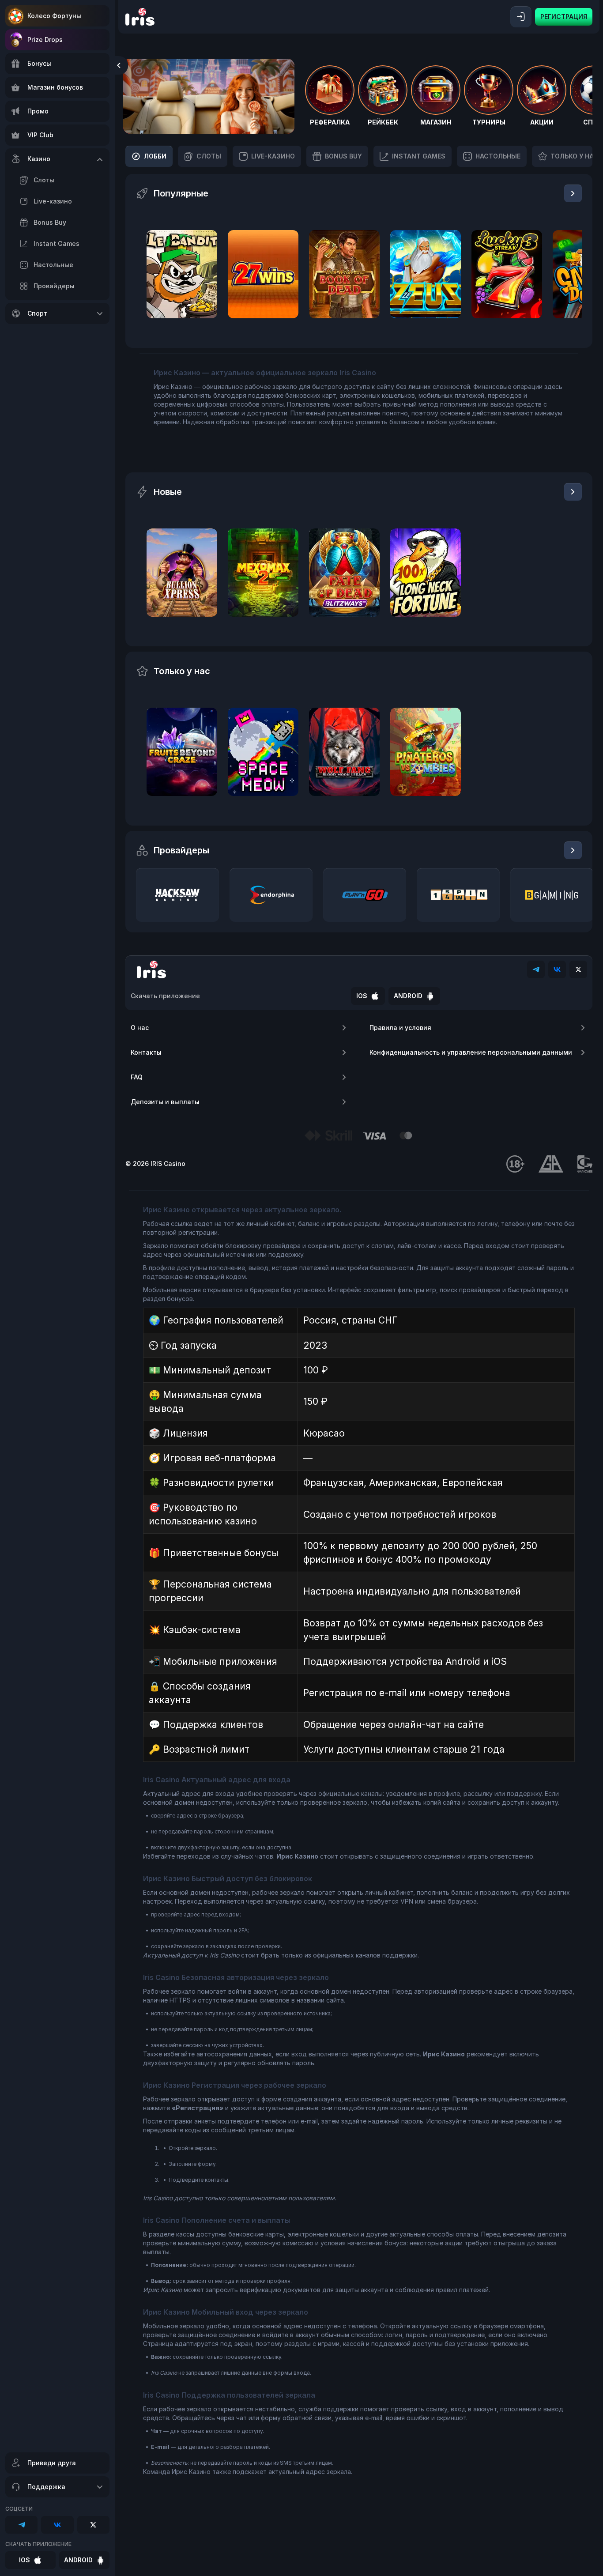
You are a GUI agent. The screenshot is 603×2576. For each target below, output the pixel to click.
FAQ (137, 1077)
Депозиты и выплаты (165, 1102)
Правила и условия (400, 1028)
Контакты (146, 1052)
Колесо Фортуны (54, 16)
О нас (140, 1028)
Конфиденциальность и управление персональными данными (471, 1052)
